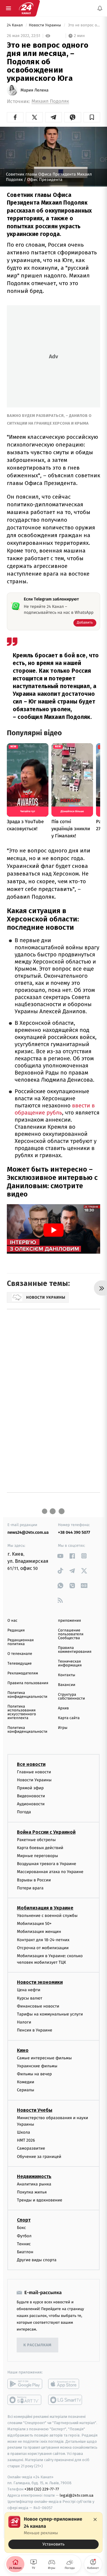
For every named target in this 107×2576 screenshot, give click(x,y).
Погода (24, 1812)
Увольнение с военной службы (47, 1916)
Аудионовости (31, 1804)
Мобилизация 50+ (34, 1924)
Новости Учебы (35, 2110)
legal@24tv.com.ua (77, 2495)
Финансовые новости (38, 2006)
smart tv (25, 2400)
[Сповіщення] (100, 8)
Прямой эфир (30, 1788)
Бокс (21, 2228)
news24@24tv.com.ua (28, 1532)
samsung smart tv (66, 2400)
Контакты (67, 1675)
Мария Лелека (34, 90)
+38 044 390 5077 (74, 1532)
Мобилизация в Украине (45, 1908)
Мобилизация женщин (39, 1932)
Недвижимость (34, 2176)
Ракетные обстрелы (36, 1840)
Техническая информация (70, 1663)
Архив (63, 1708)
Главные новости (34, 1772)
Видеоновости (31, 1796)
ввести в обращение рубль (55, 1109)
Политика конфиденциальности (27, 1695)
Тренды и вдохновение (40, 2200)
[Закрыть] (95, 2519)
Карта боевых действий (40, 1848)
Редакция (16, 1630)
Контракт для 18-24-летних (43, 1940)
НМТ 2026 (26, 2140)
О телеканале (20, 1654)
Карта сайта (69, 1718)
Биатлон (25, 2252)
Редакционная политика (21, 1642)
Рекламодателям (23, 1673)
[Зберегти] (92, 117)
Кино (23, 2050)
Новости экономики (40, 1982)
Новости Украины (45, 25)
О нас (12, 1621)
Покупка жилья (32, 2192)
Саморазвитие (31, 2149)
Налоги (24, 2022)
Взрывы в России (34, 1880)
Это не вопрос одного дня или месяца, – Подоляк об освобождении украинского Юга (84, 25)
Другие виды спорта (37, 2260)
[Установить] (53, 2532)
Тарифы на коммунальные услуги (50, 2014)
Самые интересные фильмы (44, 2058)
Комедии (26, 2082)
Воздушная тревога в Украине (47, 1864)
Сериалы (26, 2090)
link (60, 1556)
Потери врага (30, 1888)
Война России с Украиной (46, 1832)
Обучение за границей (39, 2157)
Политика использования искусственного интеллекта (22, 1712)
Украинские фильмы (37, 2066)
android (25, 2384)
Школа (23, 2132)
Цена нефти (29, 1990)
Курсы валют (30, 1998)
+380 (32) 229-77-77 (42, 2489)
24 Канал (15, 25)
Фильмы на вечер (34, 2074)
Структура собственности (71, 1697)
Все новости (31, 1764)
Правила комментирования (75, 1650)
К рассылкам (37, 2345)
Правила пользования (28, 1683)
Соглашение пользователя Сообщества (71, 1634)
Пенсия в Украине (35, 2030)
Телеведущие (20, 1664)
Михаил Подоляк (50, 101)
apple (66, 2384)
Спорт (24, 2220)
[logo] (26, 8)
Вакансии (67, 1685)
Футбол (24, 2236)
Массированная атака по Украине (50, 1872)
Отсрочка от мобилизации (43, 1948)
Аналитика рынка (34, 2184)
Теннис (24, 2244)
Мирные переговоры (37, 1856)
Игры (63, 1728)
